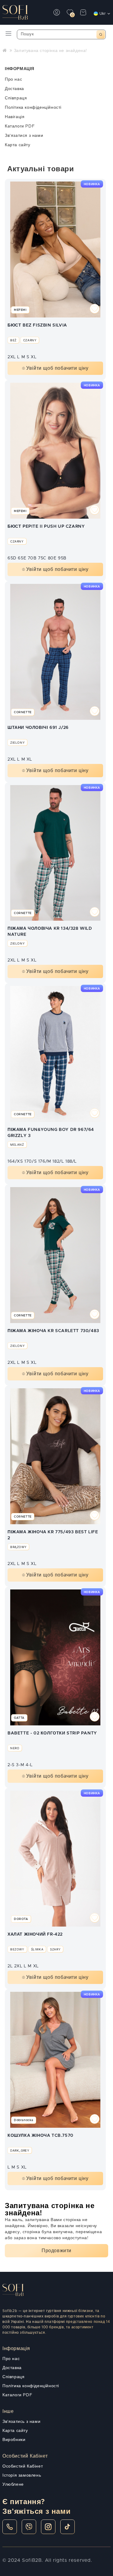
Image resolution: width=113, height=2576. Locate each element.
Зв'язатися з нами (24, 136)
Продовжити (56, 2251)
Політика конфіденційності (33, 108)
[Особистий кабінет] (57, 12)
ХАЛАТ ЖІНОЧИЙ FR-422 (35, 1934)
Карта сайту (18, 145)
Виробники (14, 2440)
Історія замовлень (22, 2475)
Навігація (15, 117)
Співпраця (16, 98)
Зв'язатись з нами (21, 2422)
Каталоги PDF (20, 126)
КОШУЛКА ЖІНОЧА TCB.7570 (41, 2136)
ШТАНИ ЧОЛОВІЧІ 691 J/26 (38, 728)
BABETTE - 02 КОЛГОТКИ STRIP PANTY (52, 1733)
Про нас (13, 79)
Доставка (14, 89)
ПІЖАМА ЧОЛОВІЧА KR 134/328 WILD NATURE (50, 932)
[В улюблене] (95, 310)
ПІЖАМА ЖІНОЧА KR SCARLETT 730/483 (53, 1331)
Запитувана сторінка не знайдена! (50, 51)
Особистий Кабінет (23, 2466)
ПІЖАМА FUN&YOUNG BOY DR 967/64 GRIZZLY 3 (51, 1133)
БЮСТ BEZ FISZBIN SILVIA (37, 325)
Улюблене (13, 2484)
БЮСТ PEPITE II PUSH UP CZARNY (46, 526)
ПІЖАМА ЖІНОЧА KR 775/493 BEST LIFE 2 (53, 1535)
